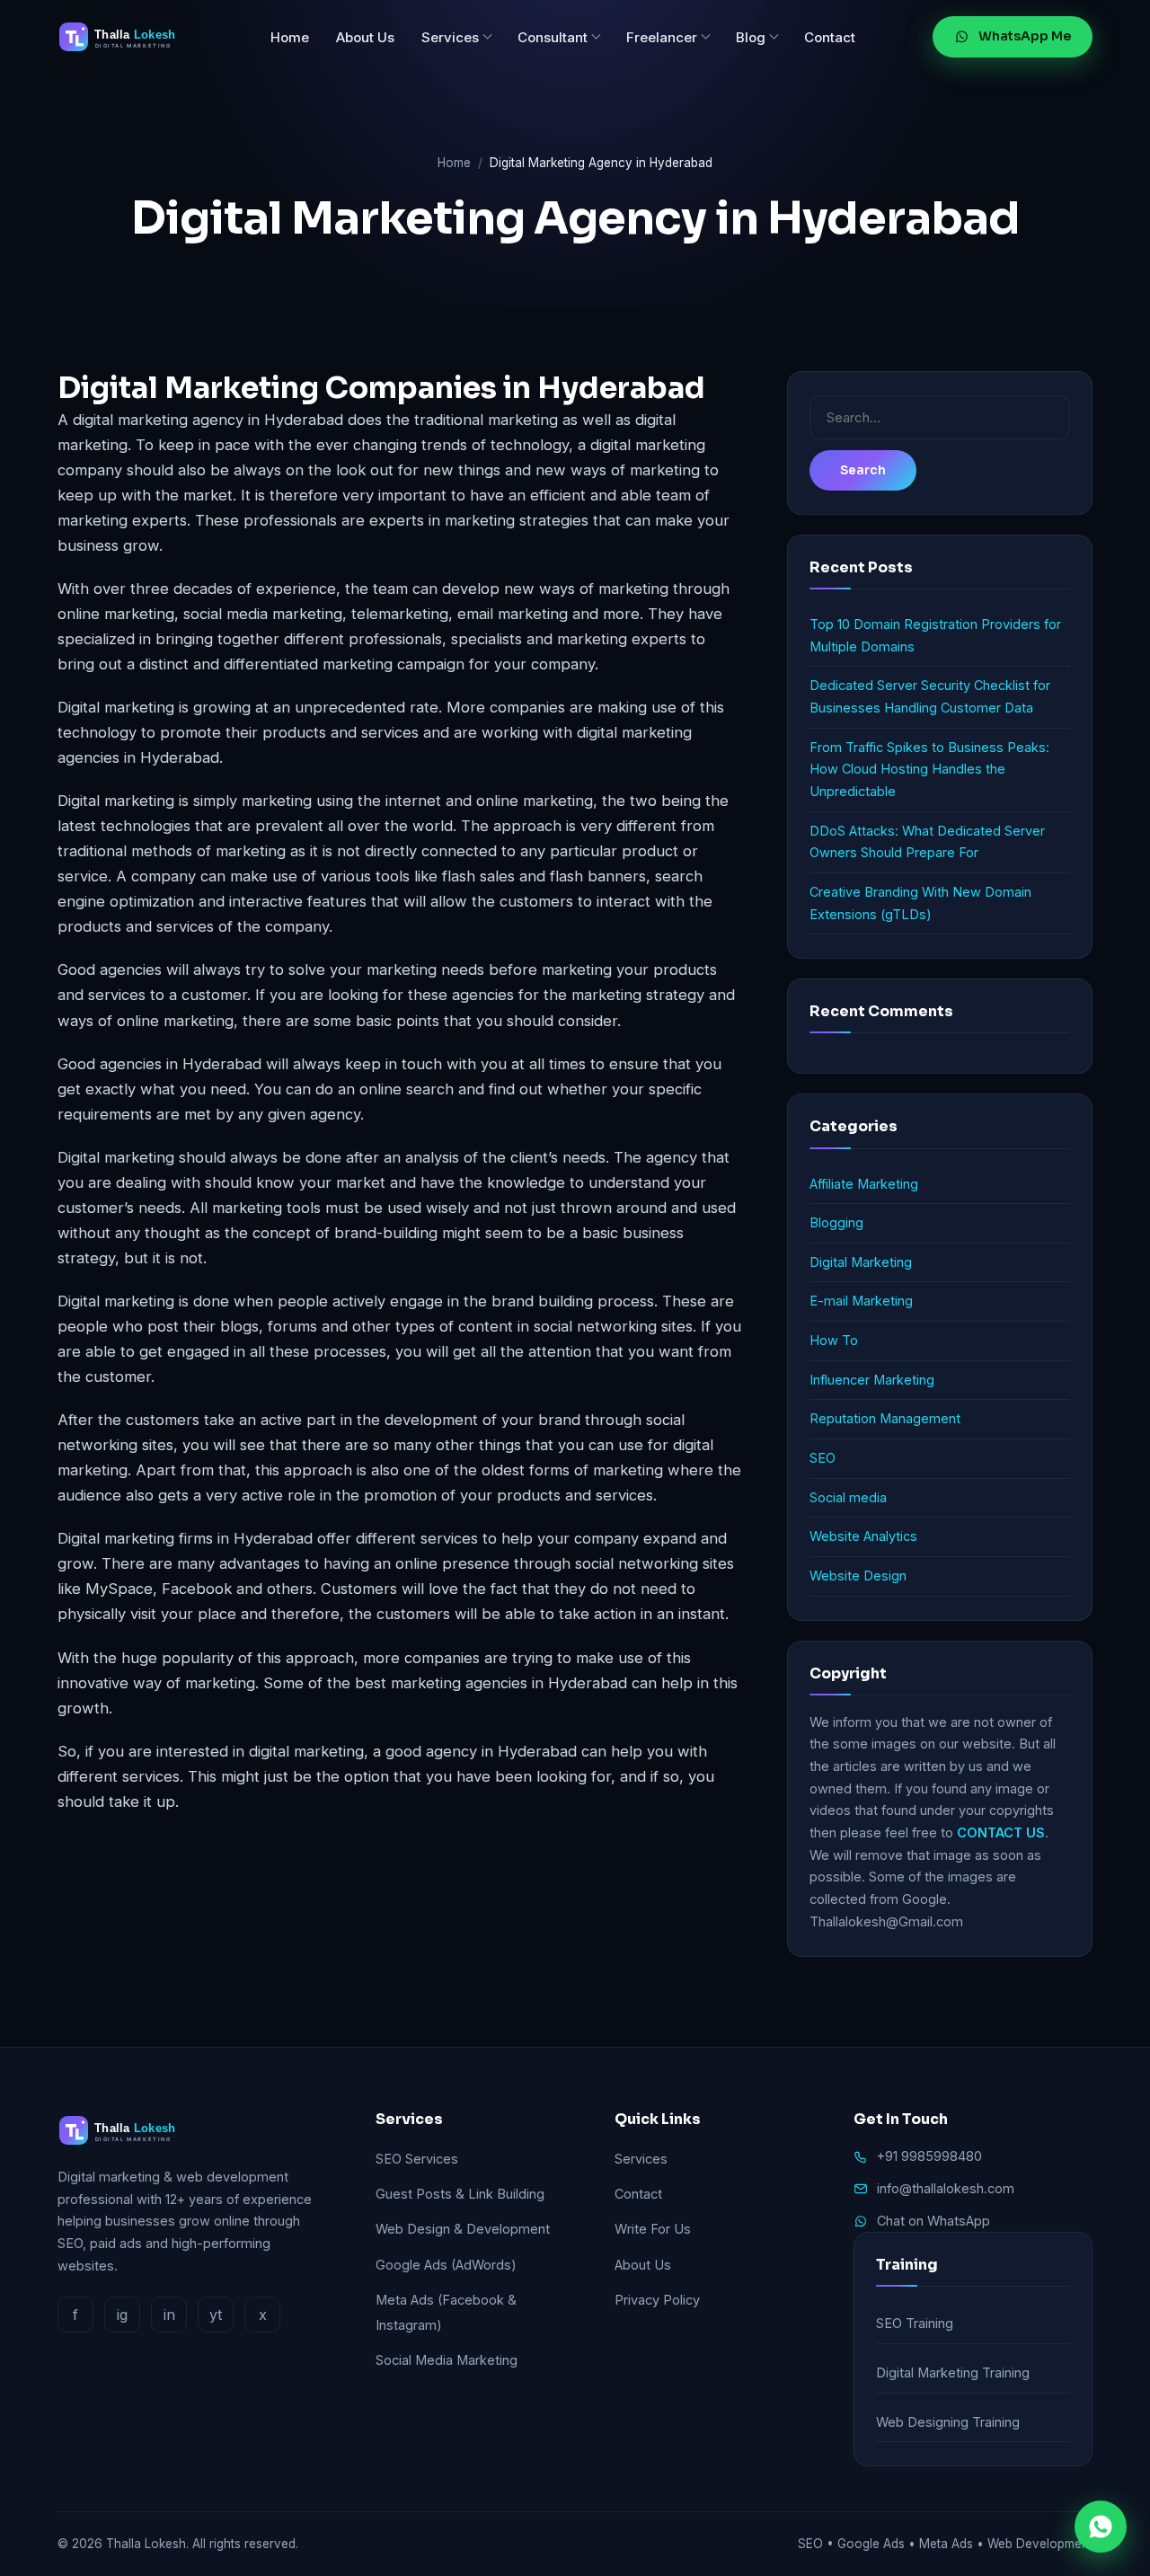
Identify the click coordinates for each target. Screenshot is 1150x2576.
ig (122, 2315)
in (169, 2315)
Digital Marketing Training (953, 2372)
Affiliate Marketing (864, 1184)
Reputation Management (885, 1418)
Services (450, 37)
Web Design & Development (463, 2229)
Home (290, 37)
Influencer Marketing (872, 1380)
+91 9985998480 (929, 2156)
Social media (848, 1497)
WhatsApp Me (1025, 36)
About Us (365, 37)
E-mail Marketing (861, 1301)
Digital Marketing (861, 1262)
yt (216, 2315)
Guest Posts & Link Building (460, 2194)
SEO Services (417, 2159)
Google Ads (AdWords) (446, 2265)
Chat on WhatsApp (933, 2221)
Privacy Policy (657, 2300)
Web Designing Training (948, 2422)
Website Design (858, 1576)
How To (834, 1340)
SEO (823, 1458)
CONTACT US (1001, 1832)
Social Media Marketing (447, 2360)
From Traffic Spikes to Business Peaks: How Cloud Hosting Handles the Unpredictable (929, 769)
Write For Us (653, 2229)
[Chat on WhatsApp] (1101, 2527)
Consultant (553, 37)
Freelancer (662, 37)
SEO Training (915, 2323)
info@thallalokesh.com (946, 2188)
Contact (830, 37)
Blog (751, 37)
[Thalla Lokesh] (125, 37)
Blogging (836, 1222)
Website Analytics (863, 1536)
